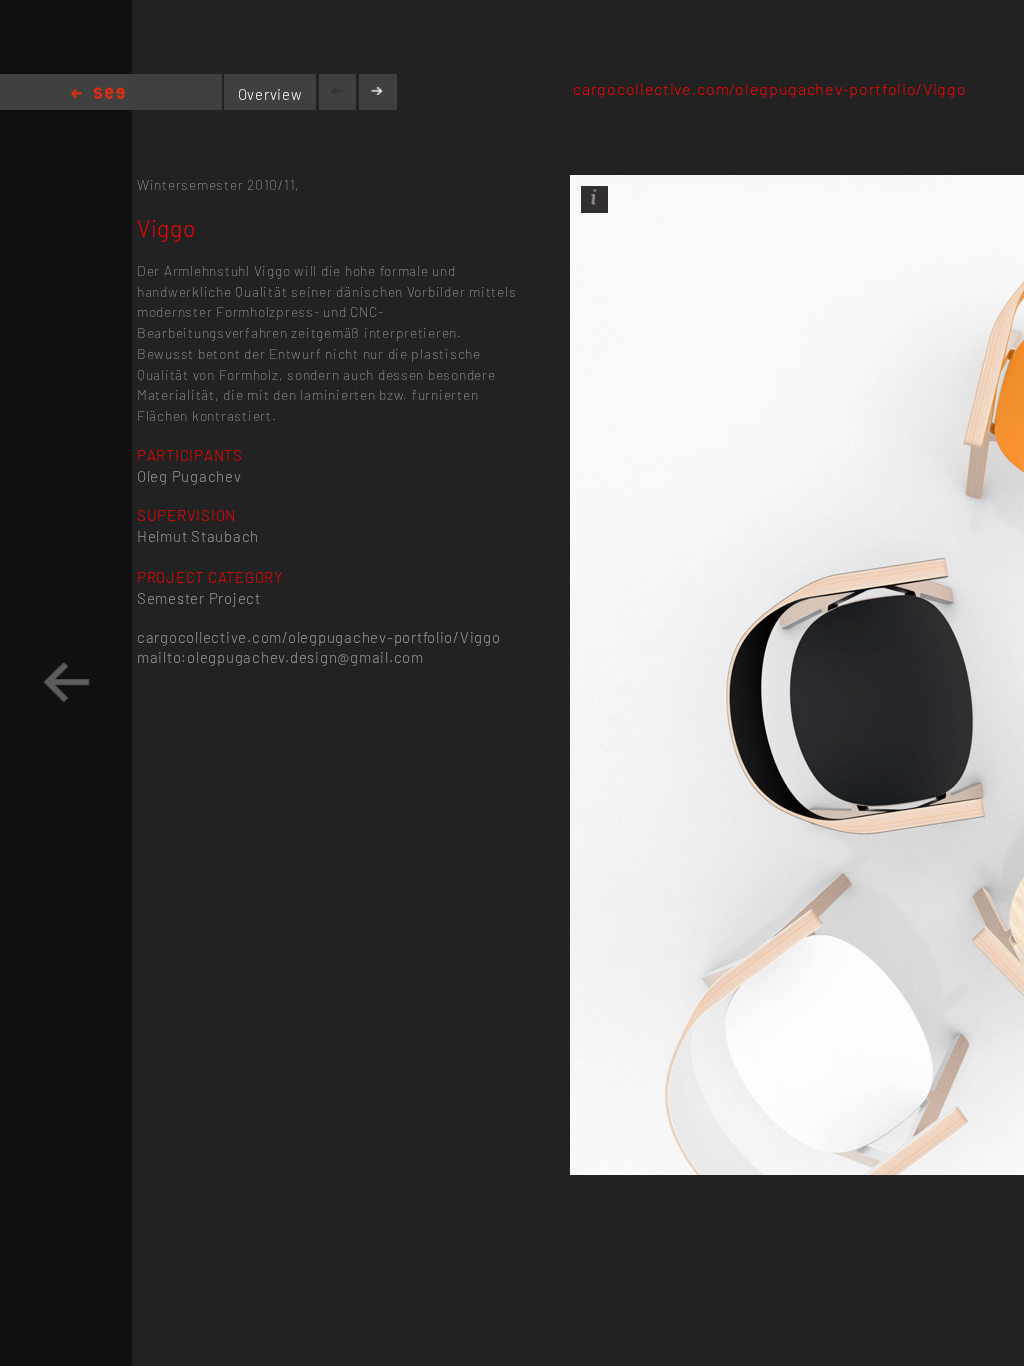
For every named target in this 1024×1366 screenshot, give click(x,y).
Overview (270, 94)
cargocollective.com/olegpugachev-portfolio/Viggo (769, 88)
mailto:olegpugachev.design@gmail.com (280, 657)
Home (98, 94)
